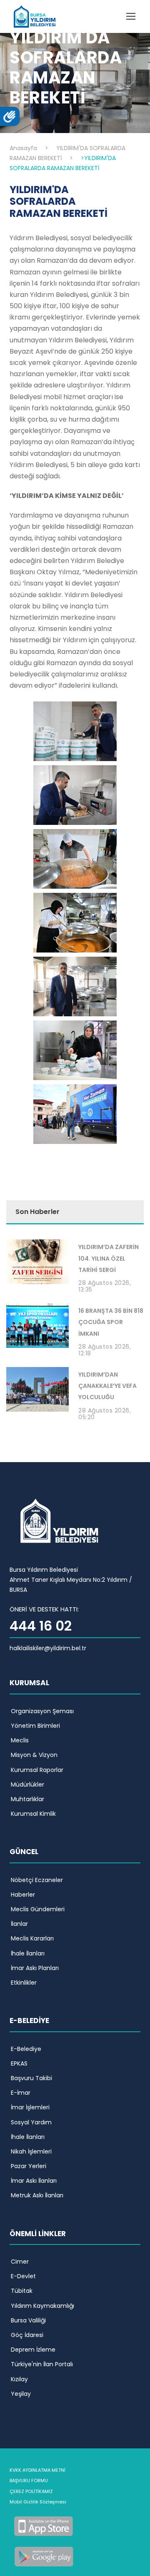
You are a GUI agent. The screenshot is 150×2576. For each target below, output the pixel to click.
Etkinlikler (24, 1983)
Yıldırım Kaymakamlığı (42, 2306)
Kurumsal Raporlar (37, 1770)
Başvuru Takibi (31, 2078)
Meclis (20, 1740)
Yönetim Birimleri (35, 1726)
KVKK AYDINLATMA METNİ (37, 2470)
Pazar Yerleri (29, 2166)
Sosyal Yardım (31, 2122)
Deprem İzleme (33, 2350)
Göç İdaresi (27, 2335)
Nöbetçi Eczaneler (37, 1880)
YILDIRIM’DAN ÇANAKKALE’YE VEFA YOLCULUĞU (107, 1386)
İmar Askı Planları (35, 1968)
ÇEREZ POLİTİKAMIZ (31, 2491)
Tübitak (22, 2291)
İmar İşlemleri (30, 2107)
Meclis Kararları (32, 1938)
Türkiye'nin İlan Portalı (42, 2364)
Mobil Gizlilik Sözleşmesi (38, 2502)
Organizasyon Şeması (42, 1711)
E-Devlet (23, 2276)
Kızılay (19, 2379)
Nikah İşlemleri (31, 2151)
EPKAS (19, 2063)
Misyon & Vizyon (34, 1755)
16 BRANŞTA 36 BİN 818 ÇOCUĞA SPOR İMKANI (111, 1322)
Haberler (23, 1895)
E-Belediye (26, 2049)
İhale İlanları (28, 1953)
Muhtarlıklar (27, 1799)
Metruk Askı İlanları (37, 2195)
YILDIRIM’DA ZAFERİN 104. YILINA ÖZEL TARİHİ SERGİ (109, 1258)
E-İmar (21, 2093)
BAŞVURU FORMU (29, 2480)
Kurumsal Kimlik (33, 1814)
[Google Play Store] (44, 2556)
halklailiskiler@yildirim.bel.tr (48, 1648)
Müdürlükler (27, 1784)
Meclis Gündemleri (38, 1909)
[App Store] (44, 2525)
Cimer (20, 2262)
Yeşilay (21, 2394)
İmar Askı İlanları (34, 2181)
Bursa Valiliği (28, 2320)
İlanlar (19, 1924)
